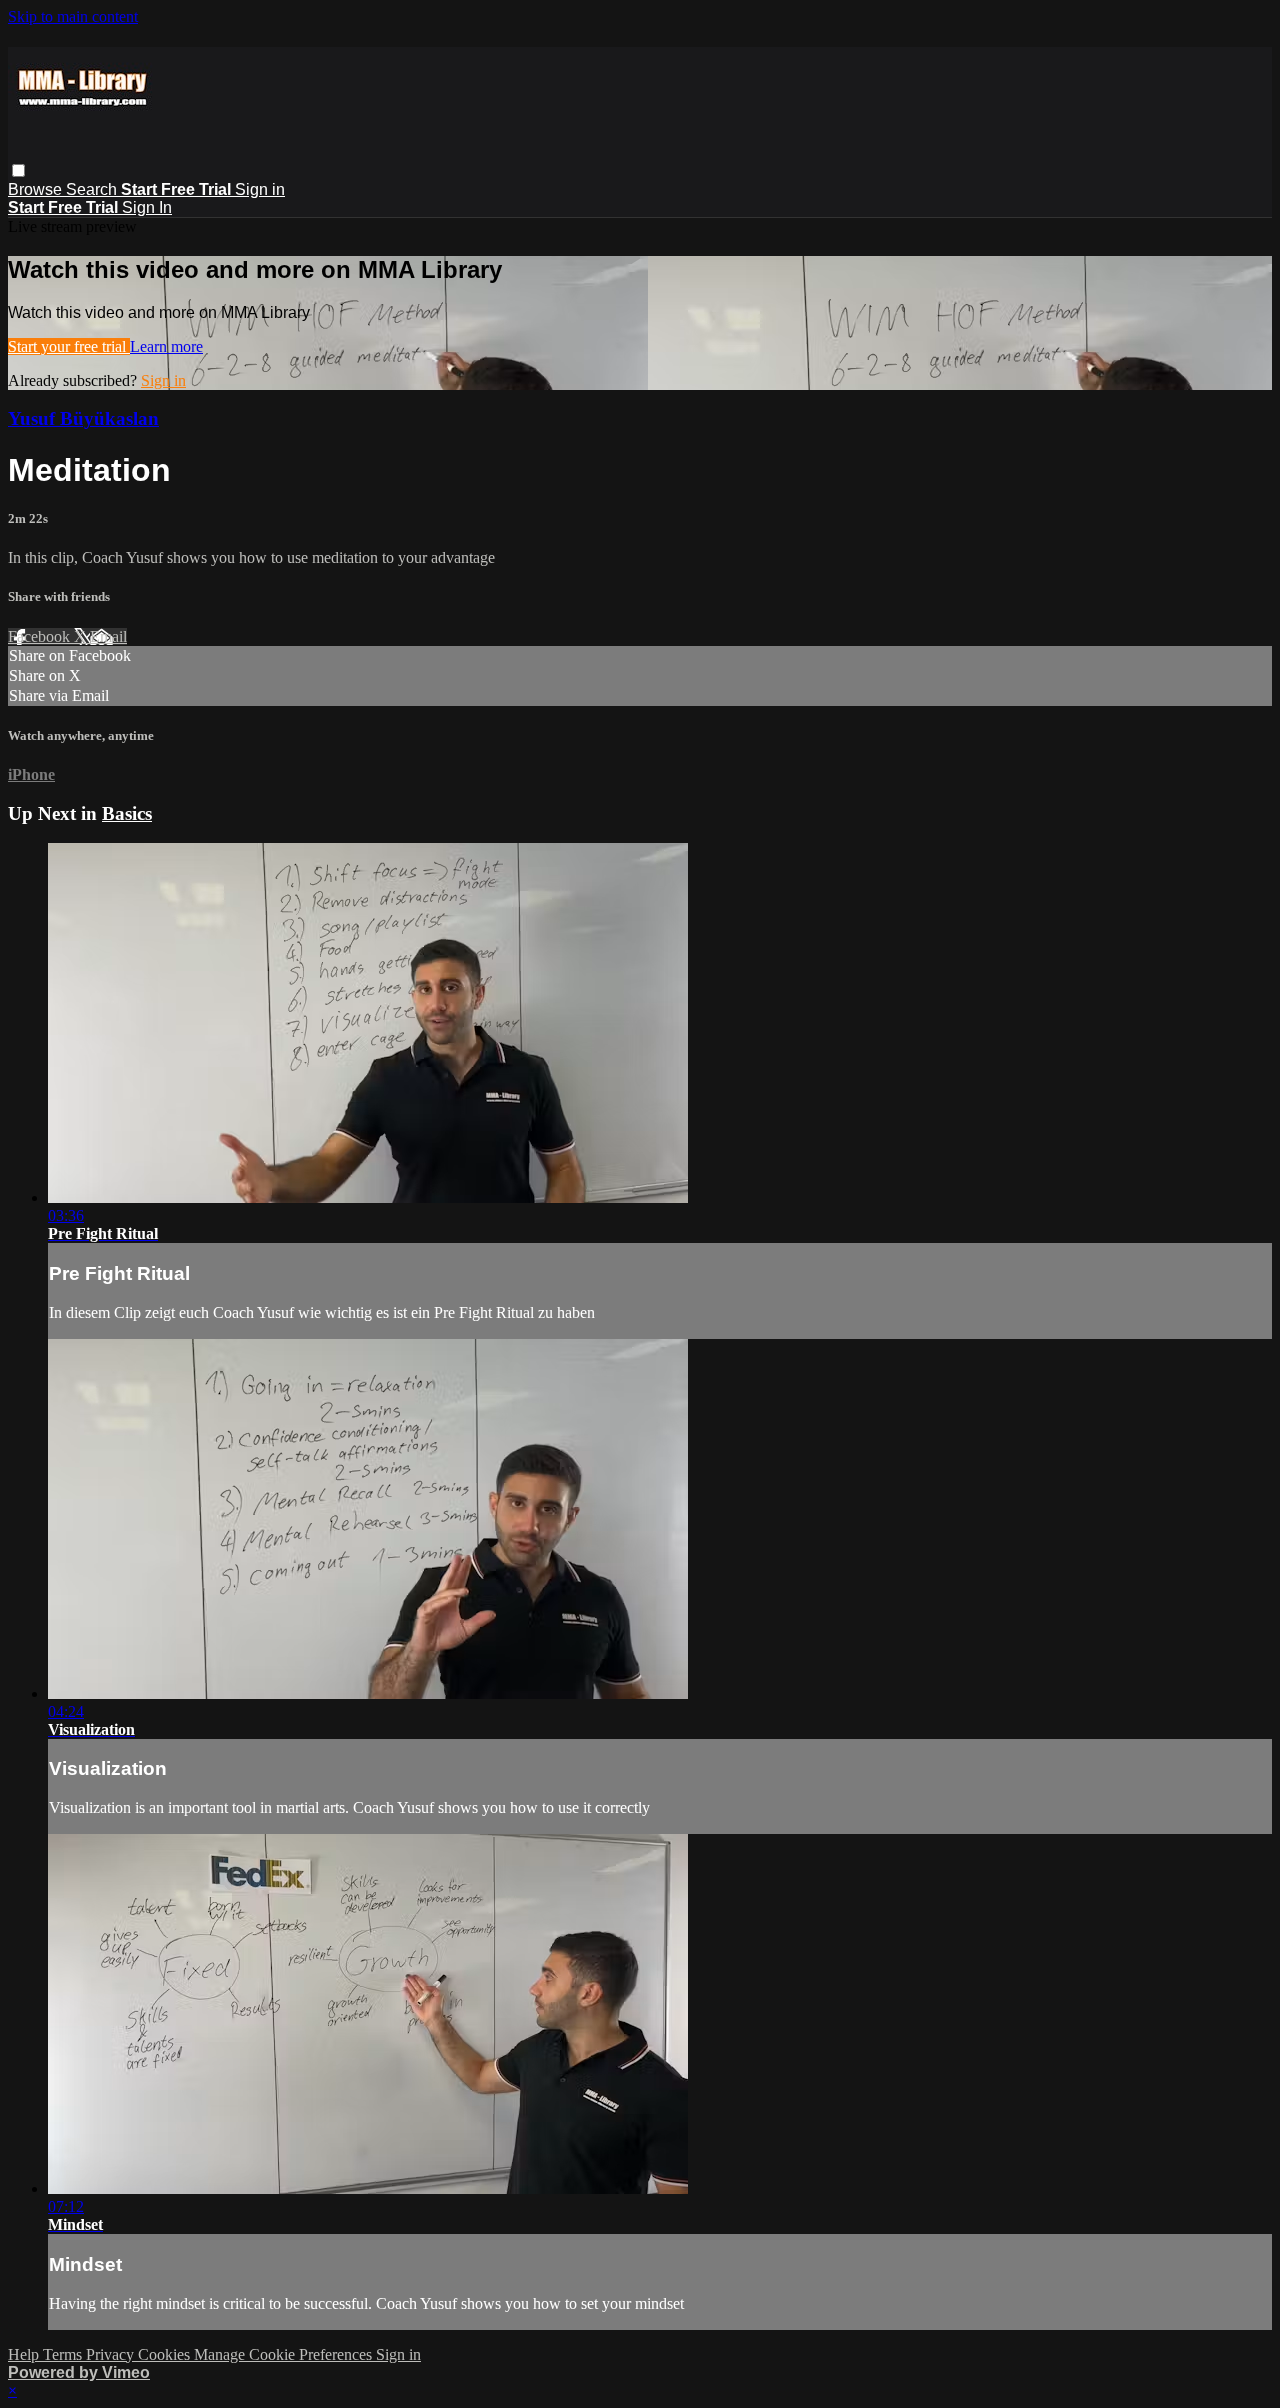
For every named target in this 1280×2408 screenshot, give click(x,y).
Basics (127, 813)
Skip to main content (73, 16)
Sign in (260, 189)
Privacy (112, 2354)
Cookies (166, 2354)
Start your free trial (69, 346)
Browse (37, 189)
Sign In (147, 207)
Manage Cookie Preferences (285, 2354)
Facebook (41, 636)
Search (93, 189)
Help (25, 2354)
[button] (18, 170)
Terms (64, 2354)
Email (108, 636)
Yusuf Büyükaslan (83, 418)
